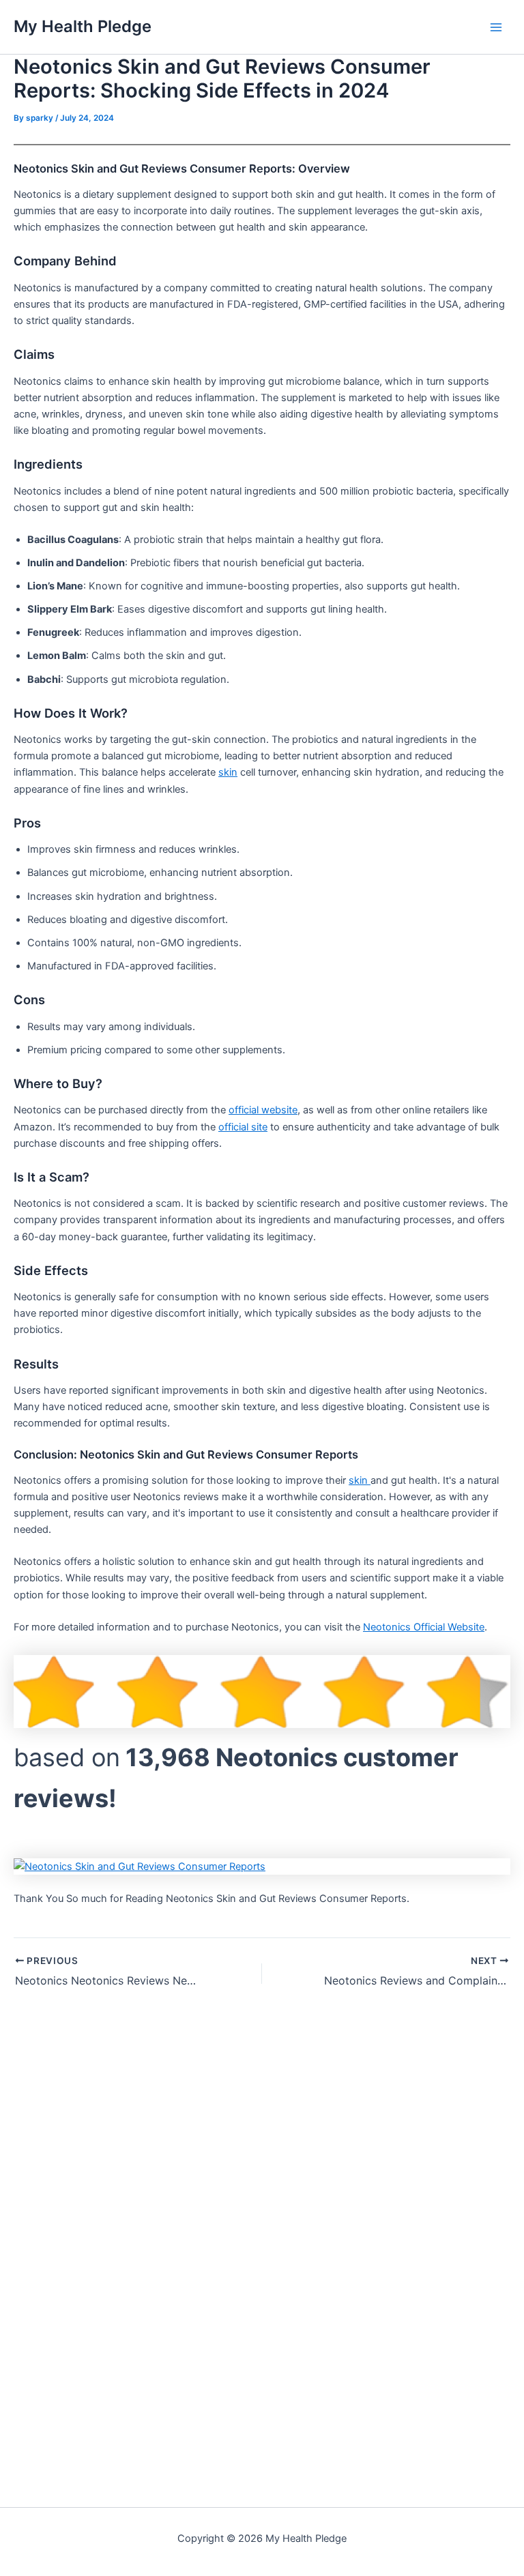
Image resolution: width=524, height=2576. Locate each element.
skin (228, 772)
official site (243, 1127)
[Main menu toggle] (496, 27)
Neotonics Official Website (424, 1627)
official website (263, 1110)
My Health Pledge (83, 26)
